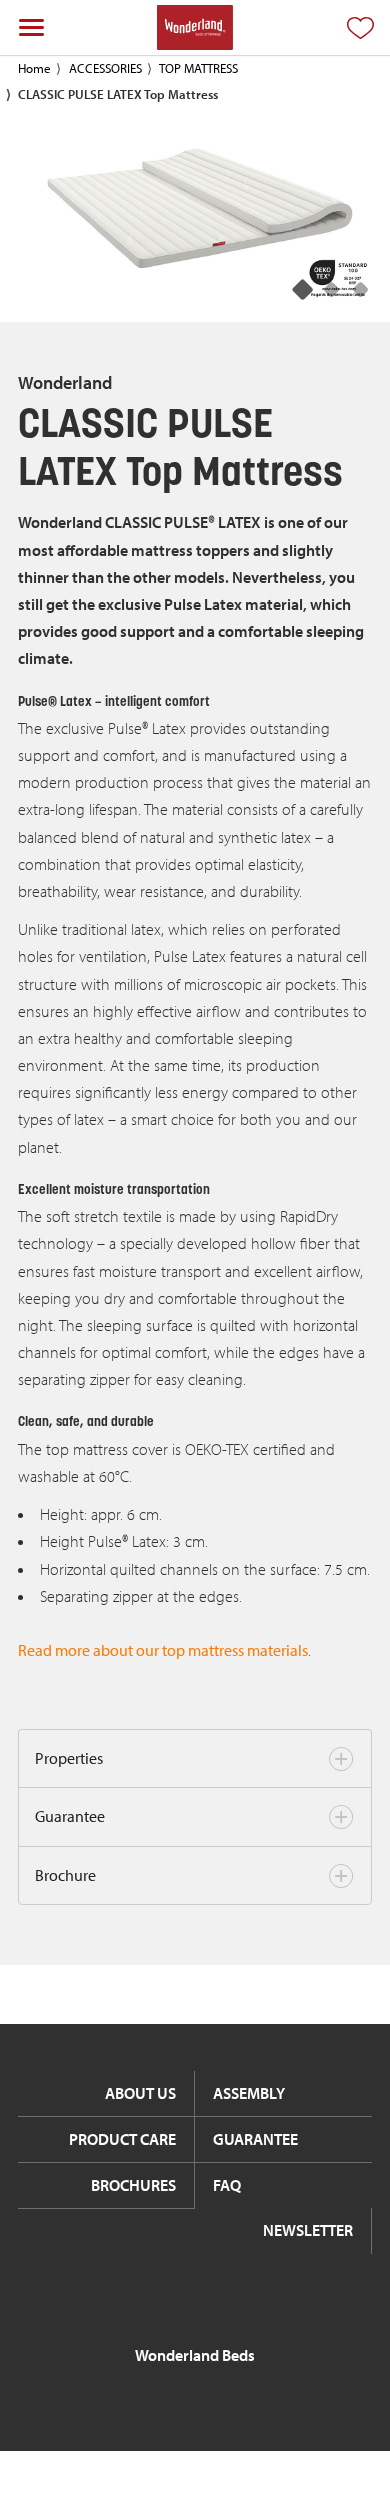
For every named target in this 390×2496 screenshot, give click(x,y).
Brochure (65, 1875)
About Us (140, 2093)
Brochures (133, 2185)
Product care (122, 2139)
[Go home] (194, 27)
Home (34, 68)
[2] (361, 290)
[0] (303, 290)
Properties (69, 1758)
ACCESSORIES (105, 68)
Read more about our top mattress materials (163, 1650)
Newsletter (308, 2230)
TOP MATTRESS (198, 68)
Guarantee (70, 1816)
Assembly (249, 2093)
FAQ (227, 2185)
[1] (332, 290)
